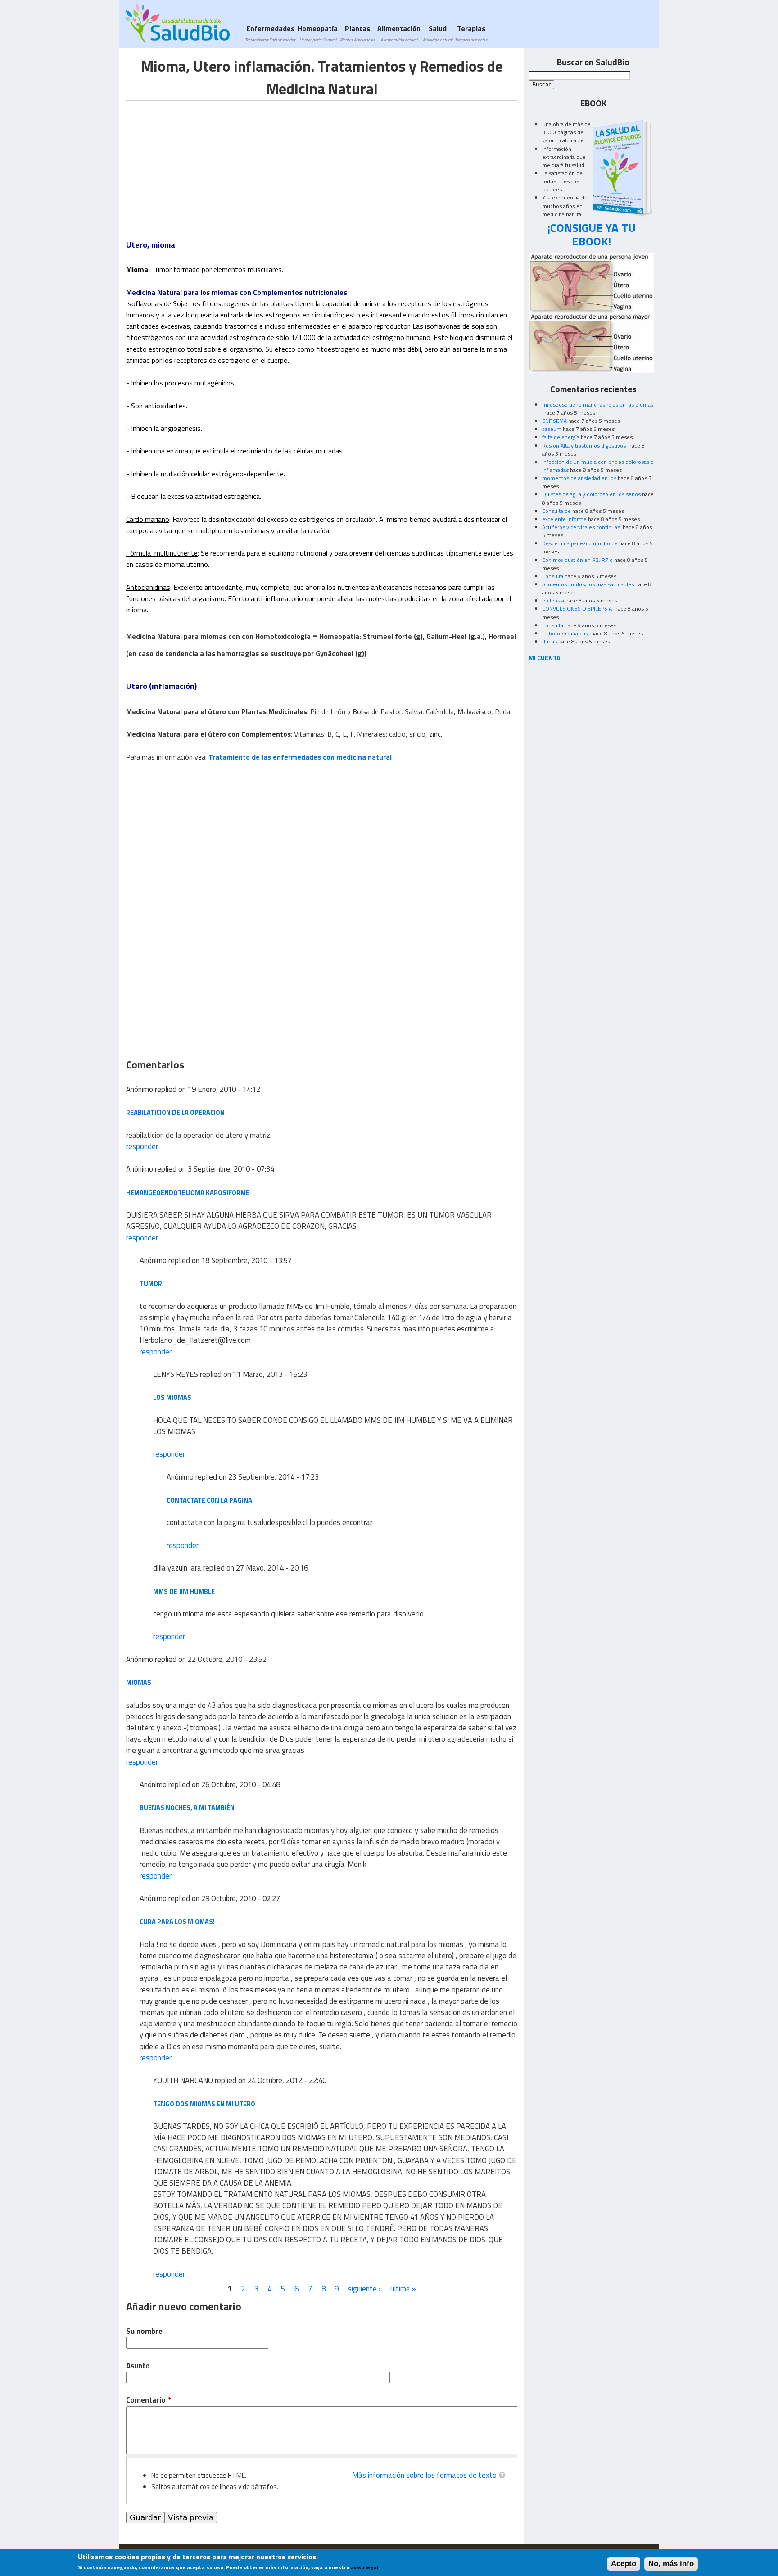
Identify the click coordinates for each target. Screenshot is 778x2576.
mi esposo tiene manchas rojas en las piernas (598, 405)
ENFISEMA (554, 421)
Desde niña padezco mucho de (580, 543)
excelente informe (564, 519)
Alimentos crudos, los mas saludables (588, 584)
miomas (139, 1682)
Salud (438, 33)
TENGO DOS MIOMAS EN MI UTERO (204, 2104)
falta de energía (561, 437)
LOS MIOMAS (172, 1397)
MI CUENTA (545, 658)
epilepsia (553, 600)
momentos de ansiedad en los (579, 478)
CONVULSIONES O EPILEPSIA (578, 609)
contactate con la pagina (209, 1500)
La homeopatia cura (566, 633)
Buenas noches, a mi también (187, 1808)
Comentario (148, 2400)
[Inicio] (177, 23)
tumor (151, 1283)
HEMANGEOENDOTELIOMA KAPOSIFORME (188, 1193)
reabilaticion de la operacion (175, 1112)
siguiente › (364, 2289)
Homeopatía (318, 33)
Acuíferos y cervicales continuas (582, 527)
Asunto (138, 2366)
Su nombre (144, 2331)
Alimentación (399, 33)
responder (142, 1146)
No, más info (671, 2564)
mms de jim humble (184, 1591)
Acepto (624, 2564)
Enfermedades (270, 33)
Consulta (553, 576)
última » (403, 2289)
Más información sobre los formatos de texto (424, 2475)
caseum (552, 429)
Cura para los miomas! (177, 1922)
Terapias (471, 33)
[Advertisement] (202, 164)
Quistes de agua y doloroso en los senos (591, 494)
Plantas (357, 33)
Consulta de (556, 511)
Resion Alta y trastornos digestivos (585, 446)
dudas (550, 641)
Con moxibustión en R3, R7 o (577, 560)
